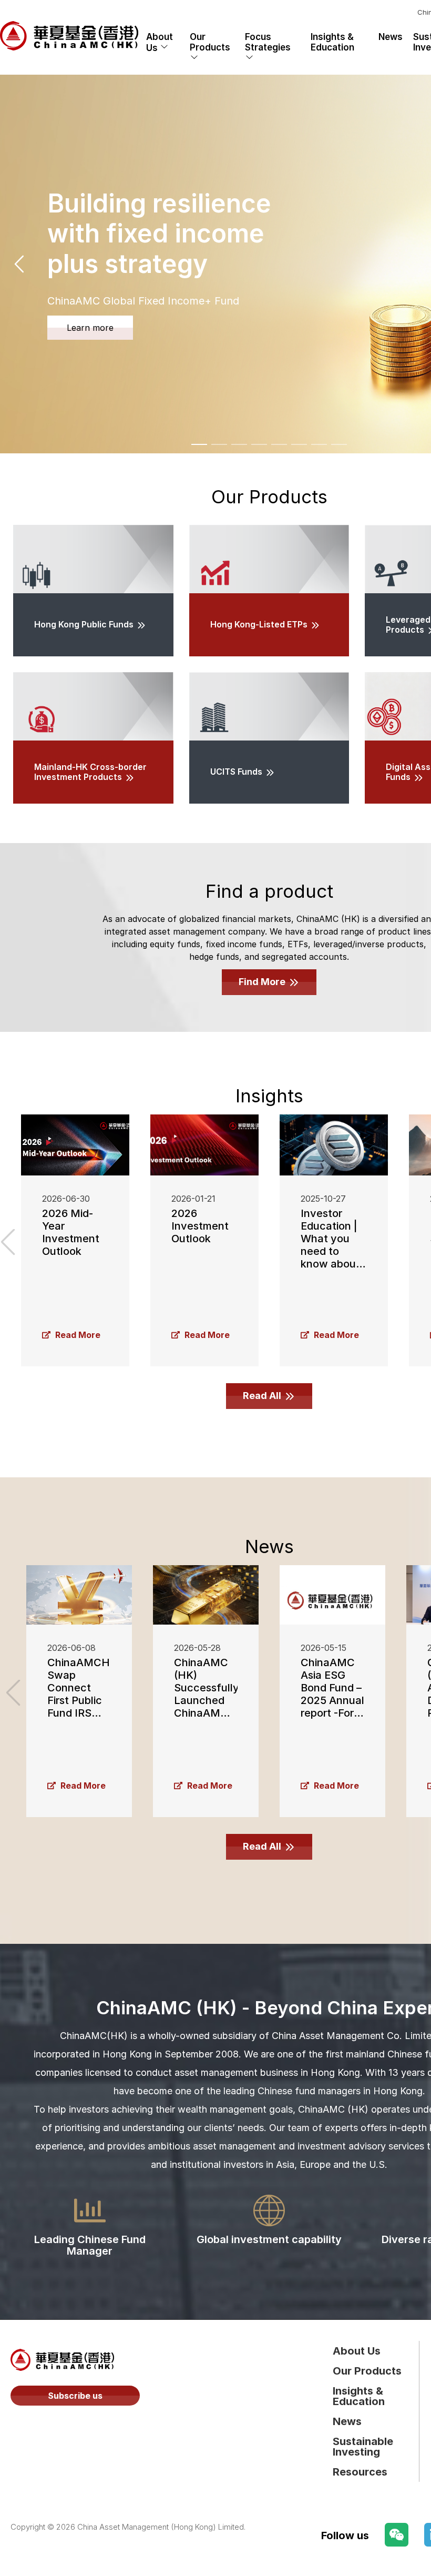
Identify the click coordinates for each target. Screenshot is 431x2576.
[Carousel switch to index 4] (259, 444)
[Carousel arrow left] (20, 264)
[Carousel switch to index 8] (339, 444)
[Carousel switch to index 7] (319, 444)
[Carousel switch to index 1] (199, 444)
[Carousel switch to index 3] (239, 444)
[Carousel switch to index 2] (219, 444)
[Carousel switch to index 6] (299, 444)
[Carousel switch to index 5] (279, 444)
